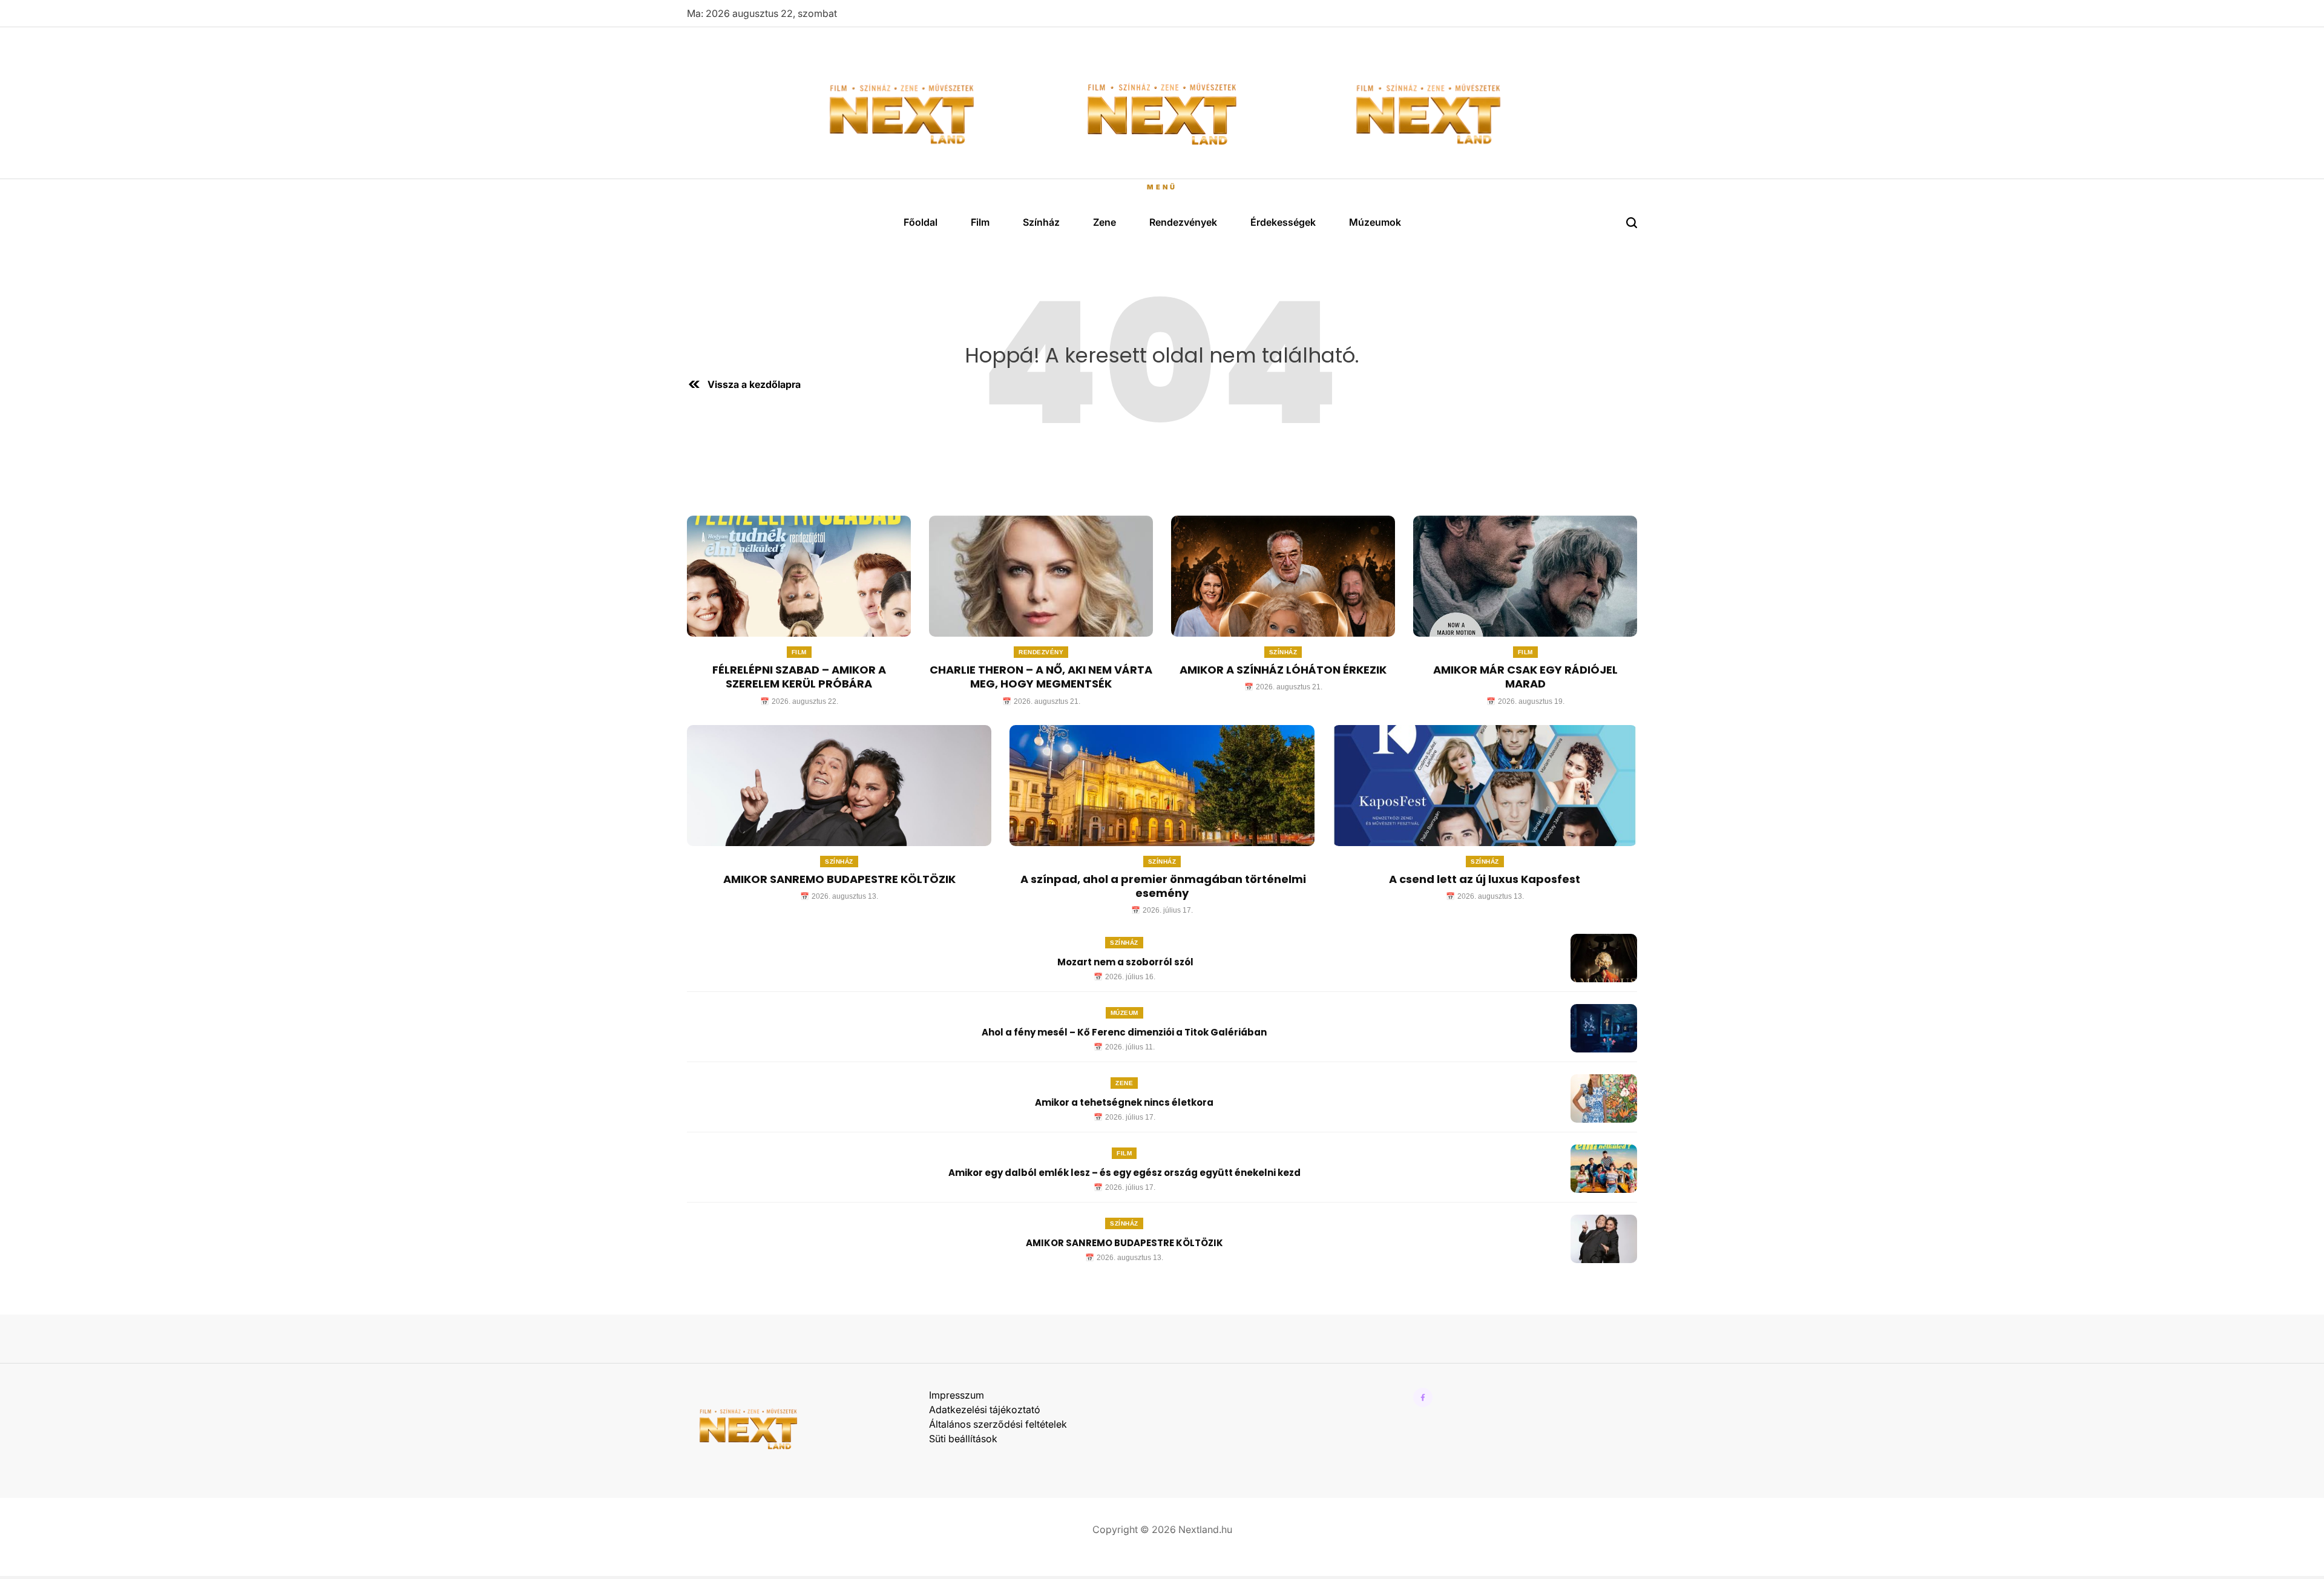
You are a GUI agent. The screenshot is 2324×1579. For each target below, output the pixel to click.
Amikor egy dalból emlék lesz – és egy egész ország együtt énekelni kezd (1124, 1173)
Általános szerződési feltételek (998, 1424)
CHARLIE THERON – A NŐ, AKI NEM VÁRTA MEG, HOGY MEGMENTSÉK (1041, 677)
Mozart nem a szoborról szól (1124, 962)
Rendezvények (1183, 222)
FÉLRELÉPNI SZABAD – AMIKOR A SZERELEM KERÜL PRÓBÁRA (799, 677)
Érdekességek (1283, 222)
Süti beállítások (963, 1439)
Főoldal (921, 222)
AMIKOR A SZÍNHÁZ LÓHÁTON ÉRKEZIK (1283, 670)
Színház (1041, 222)
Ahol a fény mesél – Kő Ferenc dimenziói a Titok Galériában (1124, 1032)
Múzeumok (1375, 222)
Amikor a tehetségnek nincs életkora (1124, 1102)
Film (980, 222)
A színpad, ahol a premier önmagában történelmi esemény (1162, 886)
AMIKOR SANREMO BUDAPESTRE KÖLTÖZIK (839, 879)
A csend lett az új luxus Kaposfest (1485, 879)
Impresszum (957, 1395)
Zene (1105, 222)
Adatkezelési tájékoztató (985, 1410)
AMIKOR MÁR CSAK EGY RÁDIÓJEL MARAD (1525, 677)
